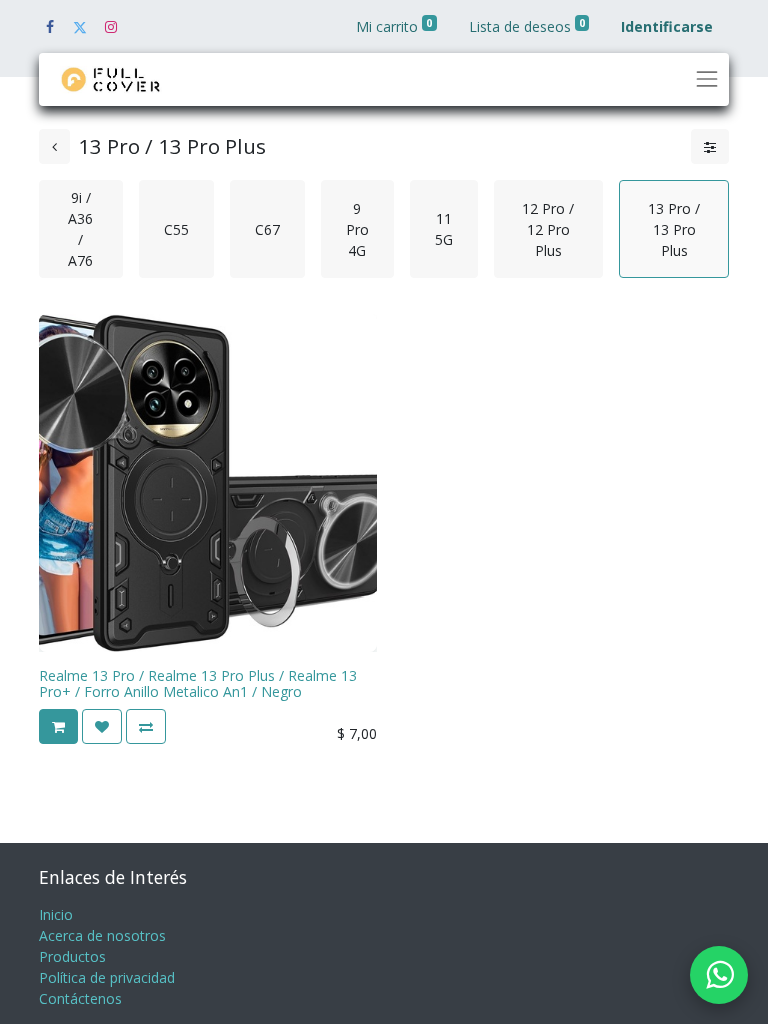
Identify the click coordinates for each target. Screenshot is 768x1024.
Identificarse (667, 26)
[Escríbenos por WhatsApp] (719, 975)
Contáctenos (80, 998)
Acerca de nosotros (102, 935)
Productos (72, 956)
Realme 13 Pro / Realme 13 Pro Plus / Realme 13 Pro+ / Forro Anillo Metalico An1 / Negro (198, 684)
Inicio (56, 914)
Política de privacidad (107, 977)
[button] (58, 726)
